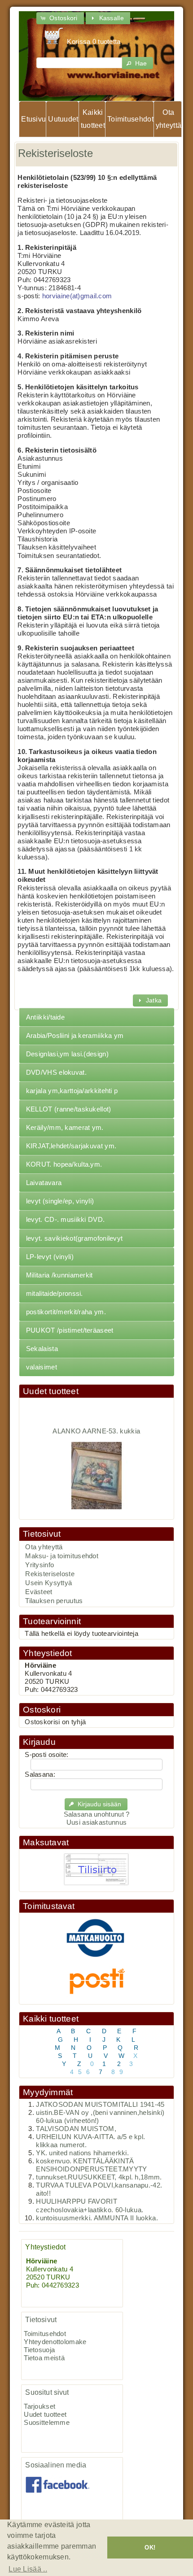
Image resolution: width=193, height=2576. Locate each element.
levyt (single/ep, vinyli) (60, 1201)
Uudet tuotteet (51, 1391)
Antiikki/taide (45, 1017)
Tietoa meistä (44, 2358)
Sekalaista (42, 1349)
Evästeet (39, 1592)
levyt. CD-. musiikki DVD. (65, 1220)
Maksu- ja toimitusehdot (62, 1556)
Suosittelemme (47, 2423)
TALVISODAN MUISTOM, (76, 2129)
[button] (60, 18)
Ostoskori (42, 1710)
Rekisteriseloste (50, 1574)
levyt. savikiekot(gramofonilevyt (74, 1238)
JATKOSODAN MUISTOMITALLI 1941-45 (100, 2105)
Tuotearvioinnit (52, 1621)
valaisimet (42, 1367)
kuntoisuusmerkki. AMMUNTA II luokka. (97, 2218)
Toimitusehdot (130, 119)
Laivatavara (44, 1183)
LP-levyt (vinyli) (50, 1257)
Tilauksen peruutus (54, 1601)
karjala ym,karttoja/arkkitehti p (72, 1091)
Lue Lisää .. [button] (28, 2569)
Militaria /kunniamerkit (59, 1275)
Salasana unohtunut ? (97, 1814)
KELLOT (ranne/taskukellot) (69, 1109)
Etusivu (33, 119)
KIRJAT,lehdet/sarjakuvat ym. (71, 1146)
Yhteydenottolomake (55, 2342)
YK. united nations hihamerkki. (82, 2153)
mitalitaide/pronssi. (55, 1294)
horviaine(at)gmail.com (77, 296)
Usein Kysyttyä (48, 1583)
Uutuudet (63, 119)
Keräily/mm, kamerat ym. (65, 1128)
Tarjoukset (39, 2406)
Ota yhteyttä (169, 119)
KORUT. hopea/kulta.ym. (64, 1164)
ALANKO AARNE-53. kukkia (97, 1425)
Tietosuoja (39, 2350)
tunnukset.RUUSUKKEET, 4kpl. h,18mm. (99, 2177)
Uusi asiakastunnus (96, 1822)
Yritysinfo (39, 1565)
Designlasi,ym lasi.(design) (67, 1054)
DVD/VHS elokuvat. (56, 1072)
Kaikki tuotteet (93, 119)
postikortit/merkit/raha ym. (66, 1312)
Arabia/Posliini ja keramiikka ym (75, 1036)
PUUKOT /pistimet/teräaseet (70, 1330)
